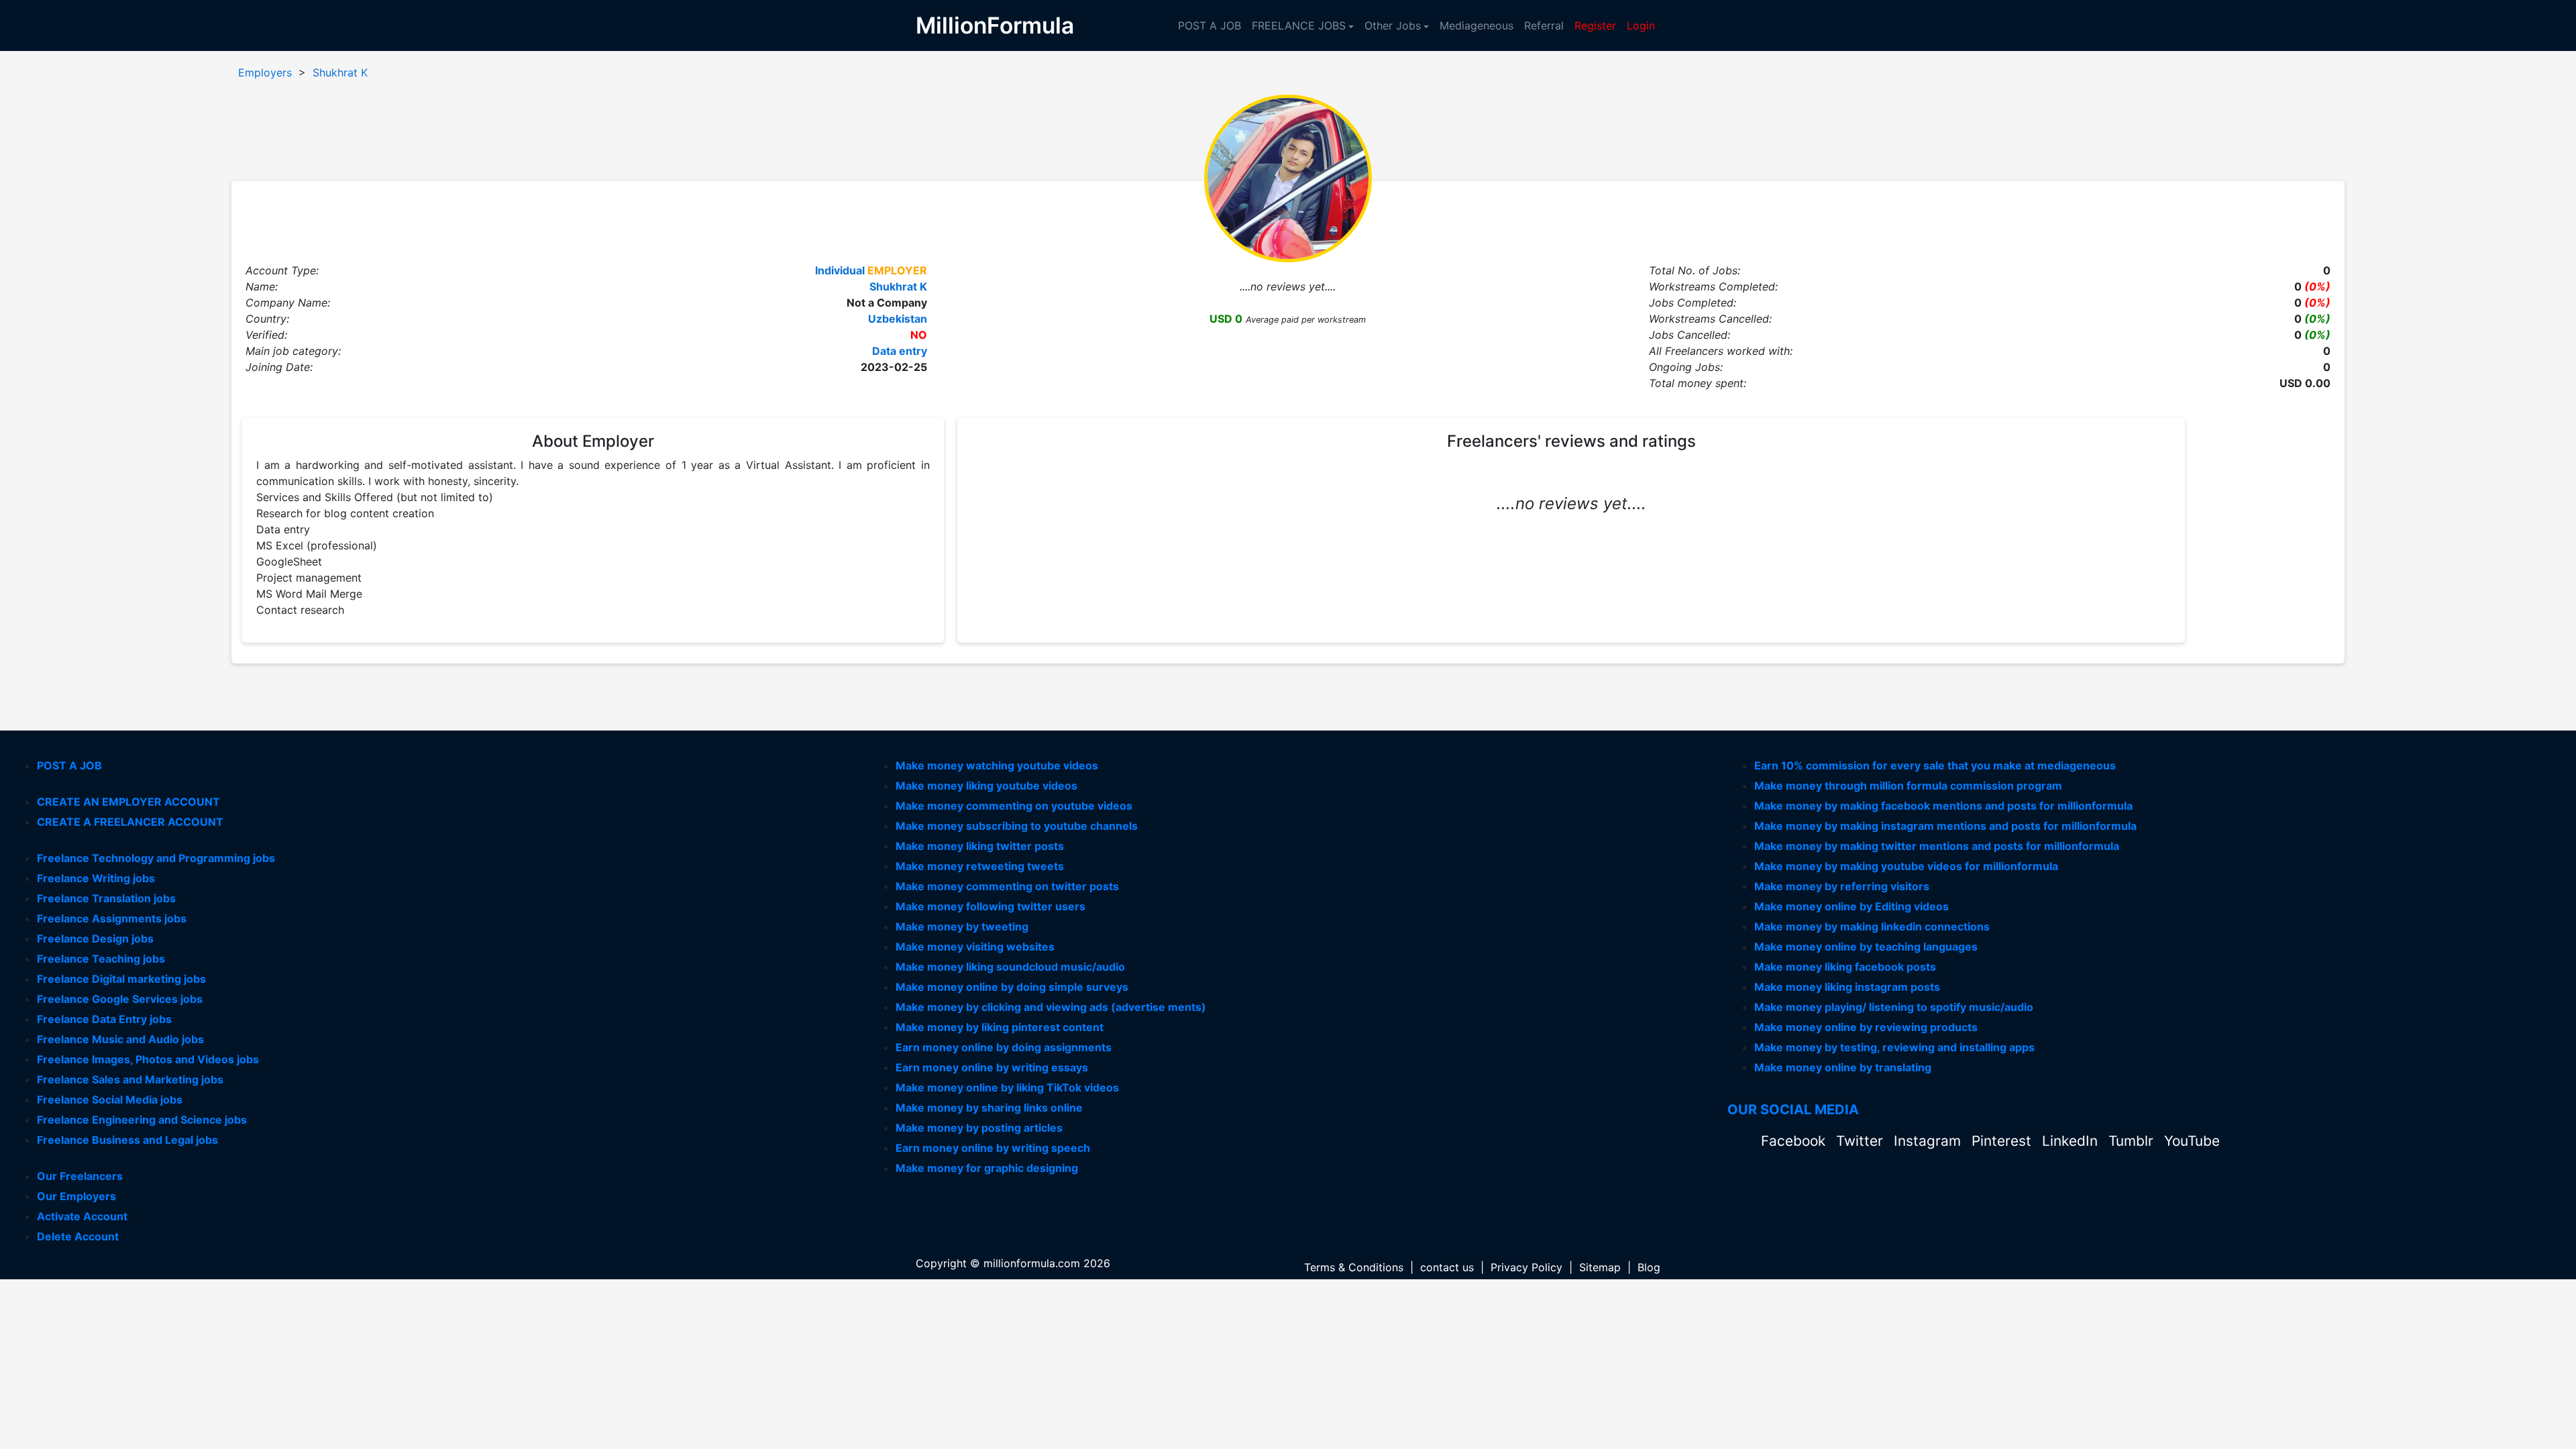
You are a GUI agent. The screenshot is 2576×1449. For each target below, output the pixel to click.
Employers (265, 72)
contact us (1447, 1267)
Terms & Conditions (1354, 1267)
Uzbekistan (898, 319)
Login (1641, 25)
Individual (840, 270)
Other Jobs (1393, 25)
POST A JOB (1210, 25)
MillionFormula (995, 25)
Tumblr (2133, 1141)
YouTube (2192, 1141)
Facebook (1795, 1141)
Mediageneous (1477, 25)
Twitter (1862, 1141)
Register (1595, 25)
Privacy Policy (1526, 1267)
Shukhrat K (340, 72)
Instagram (1929, 1141)
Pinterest (2003, 1141)
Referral (1544, 25)
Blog (1649, 1267)
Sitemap (1600, 1267)
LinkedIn (2072, 1141)
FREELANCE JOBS (1299, 25)
